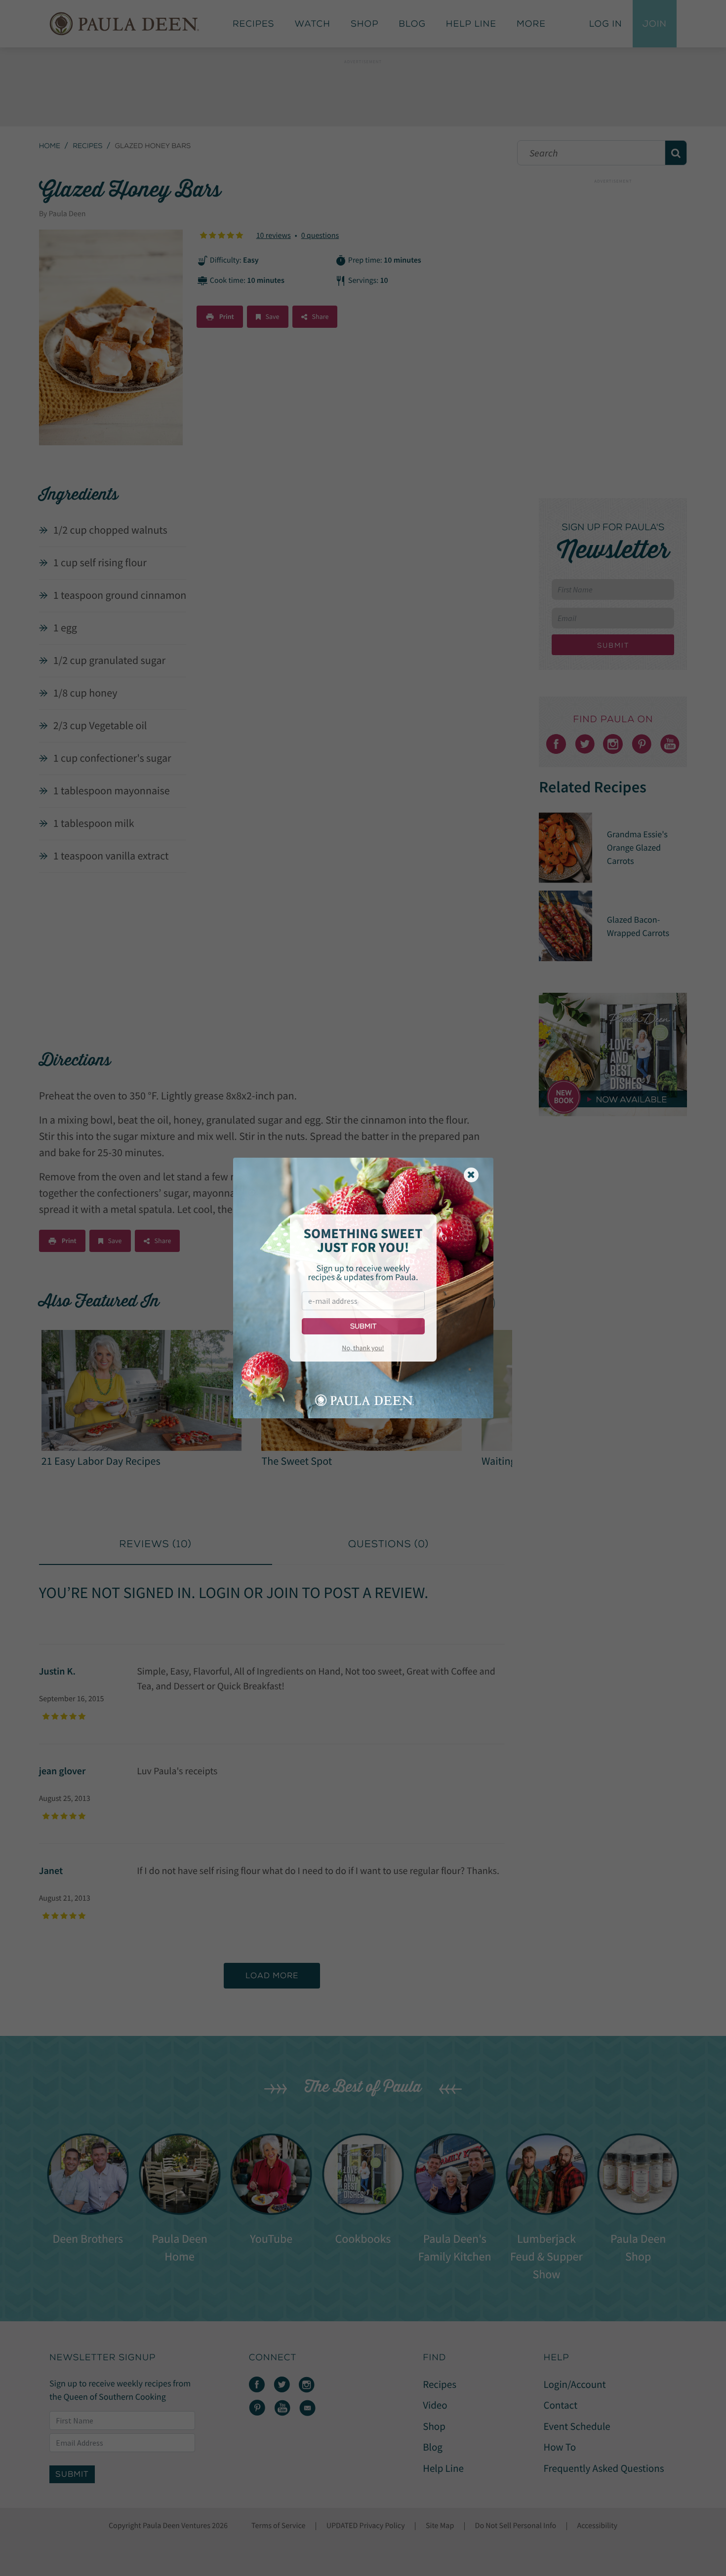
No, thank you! (363, 1348)
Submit (363, 1326)
